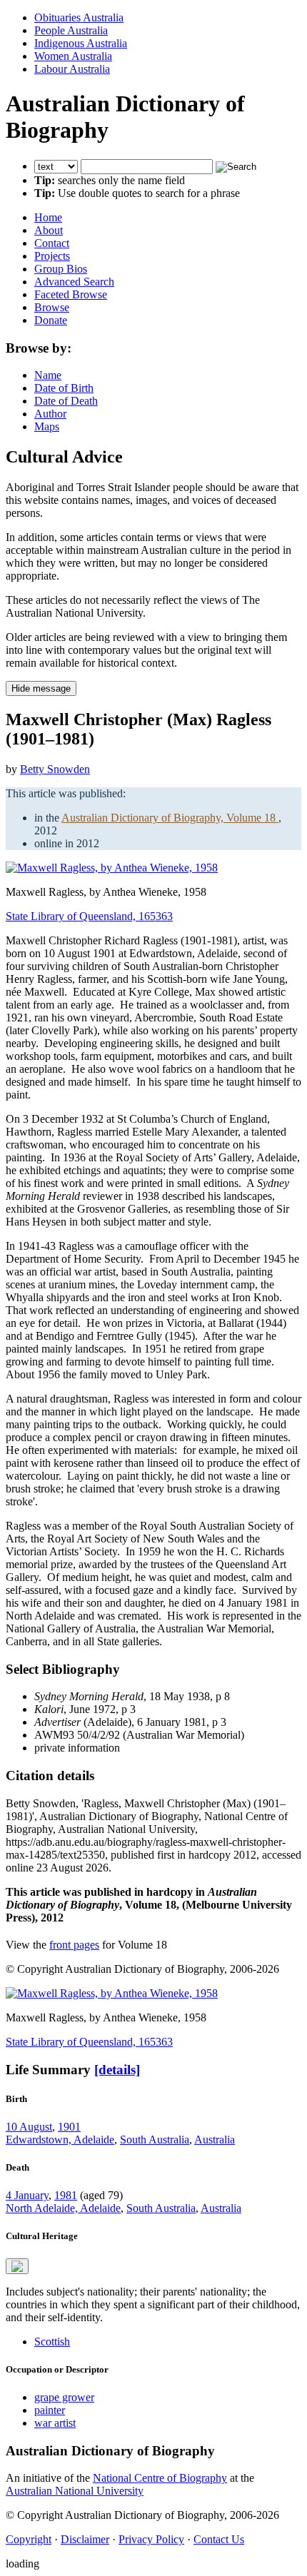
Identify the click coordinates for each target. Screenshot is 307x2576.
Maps (47, 426)
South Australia (155, 2140)
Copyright (29, 2539)
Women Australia (73, 56)
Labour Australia (72, 69)
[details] (117, 2070)
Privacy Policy (151, 2539)
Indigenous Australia (81, 43)
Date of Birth (64, 388)
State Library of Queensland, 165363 (89, 916)
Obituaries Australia (79, 17)
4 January (27, 2195)
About (49, 230)
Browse (52, 307)
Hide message (41, 688)
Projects (52, 256)
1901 (69, 2127)
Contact (52, 243)
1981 (66, 2195)
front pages (74, 1945)
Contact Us (219, 2539)
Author (50, 414)
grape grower (64, 2397)
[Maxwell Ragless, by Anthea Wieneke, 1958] (112, 868)
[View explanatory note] (17, 2266)
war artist (55, 2423)
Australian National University (75, 2491)
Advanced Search (74, 282)
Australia (215, 2140)
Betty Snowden (55, 769)
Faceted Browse (71, 294)
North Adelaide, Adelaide (63, 2208)
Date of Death (66, 401)
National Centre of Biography (160, 2478)
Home (48, 217)
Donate (51, 320)
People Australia (71, 30)
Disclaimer (85, 2539)
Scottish (52, 2342)
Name (48, 375)
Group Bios (61, 269)
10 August (29, 2127)
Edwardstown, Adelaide (60, 2140)
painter (50, 2410)
